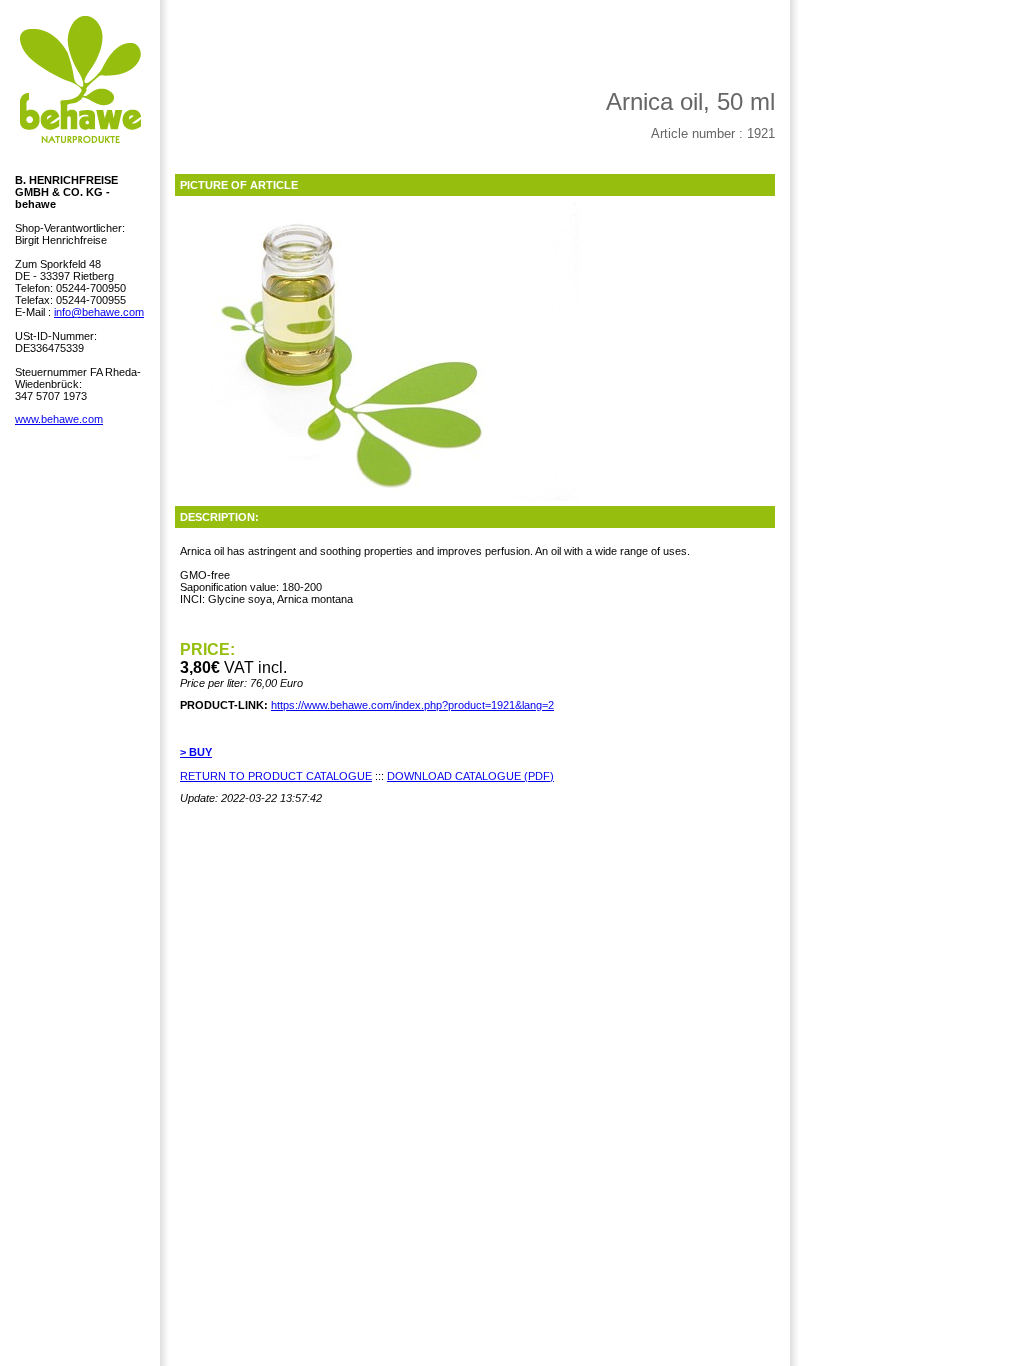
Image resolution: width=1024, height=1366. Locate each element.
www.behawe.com (59, 419)
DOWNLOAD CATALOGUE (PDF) (470, 776)
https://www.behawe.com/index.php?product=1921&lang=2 (412, 705)
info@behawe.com (99, 312)
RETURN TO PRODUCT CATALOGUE (276, 776)
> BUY (196, 752)
